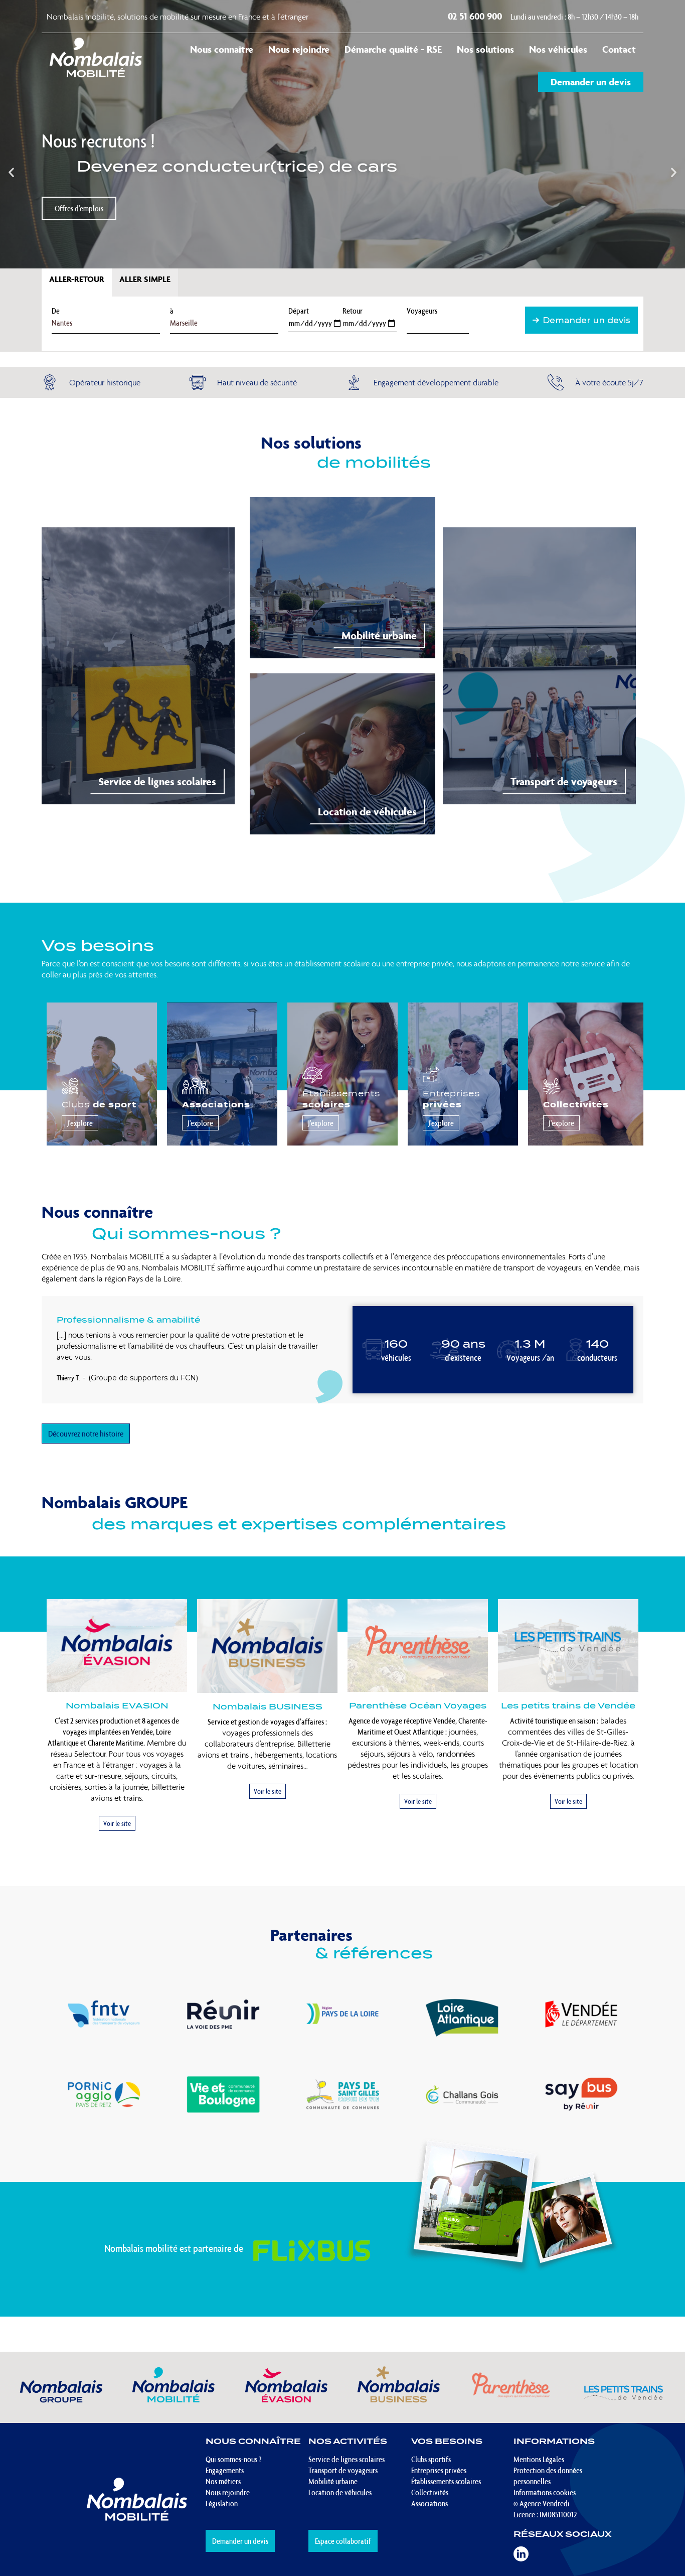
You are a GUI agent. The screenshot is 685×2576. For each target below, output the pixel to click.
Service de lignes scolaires (157, 781)
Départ (299, 311)
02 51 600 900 (476, 16)
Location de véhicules (367, 812)
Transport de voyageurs (564, 781)
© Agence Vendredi (542, 2503)
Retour (353, 311)
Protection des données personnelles (548, 2476)
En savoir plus (74, 196)
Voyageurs (422, 311)
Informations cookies (545, 2492)
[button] (11, 172)
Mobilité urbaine (379, 635)
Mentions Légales (539, 2459)
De (56, 311)
